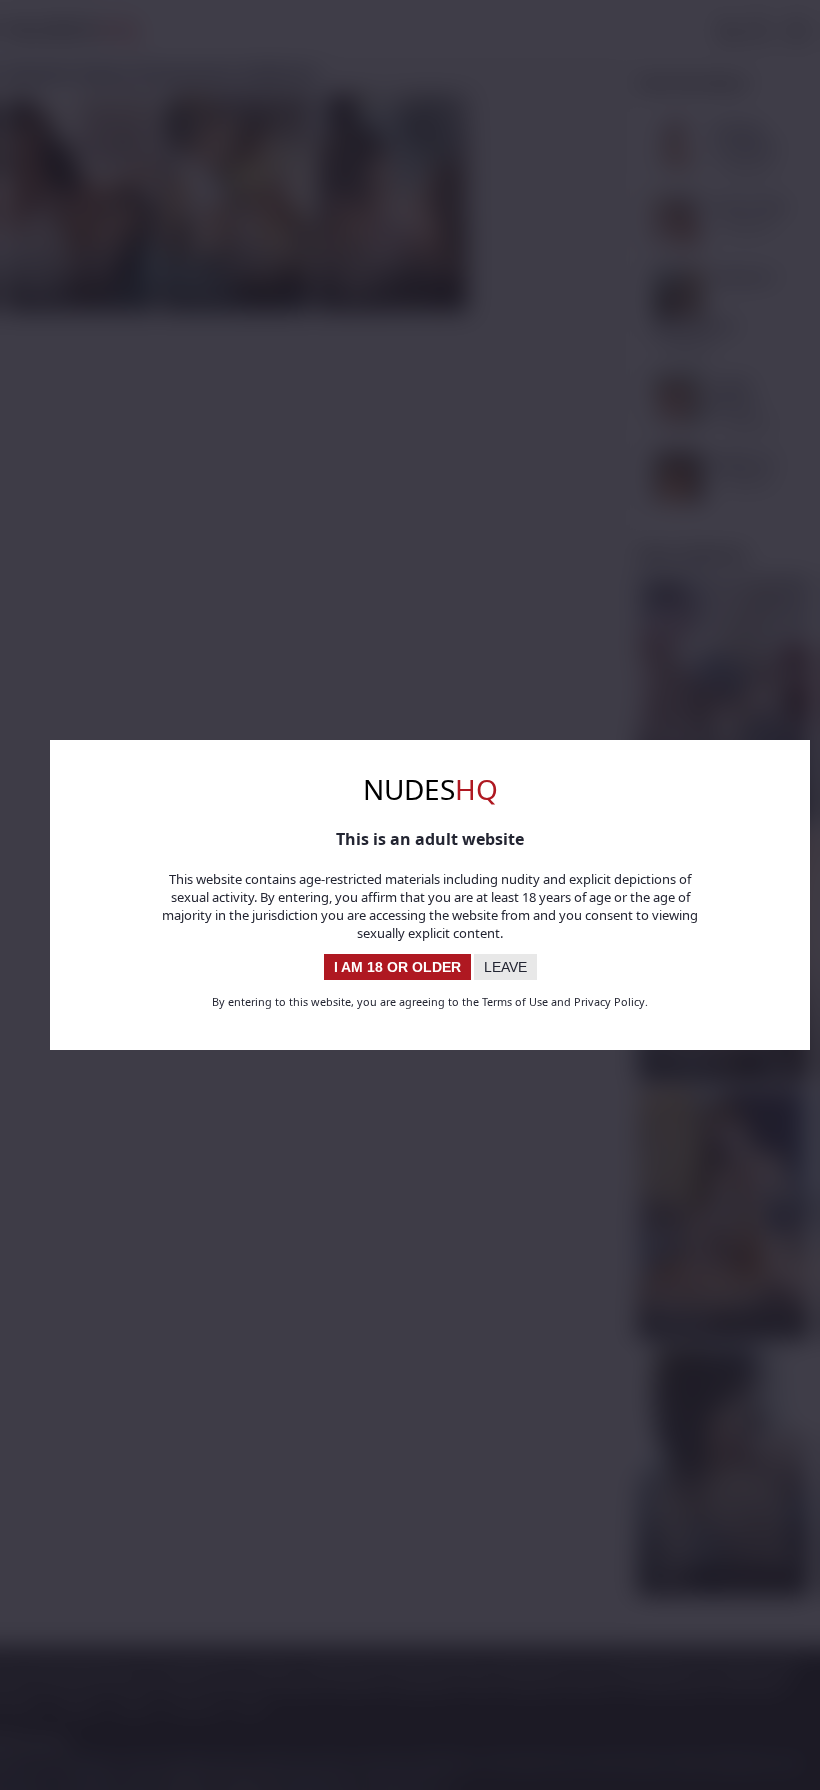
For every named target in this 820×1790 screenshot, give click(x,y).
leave (505, 967)
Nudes (430, 789)
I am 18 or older (397, 967)
